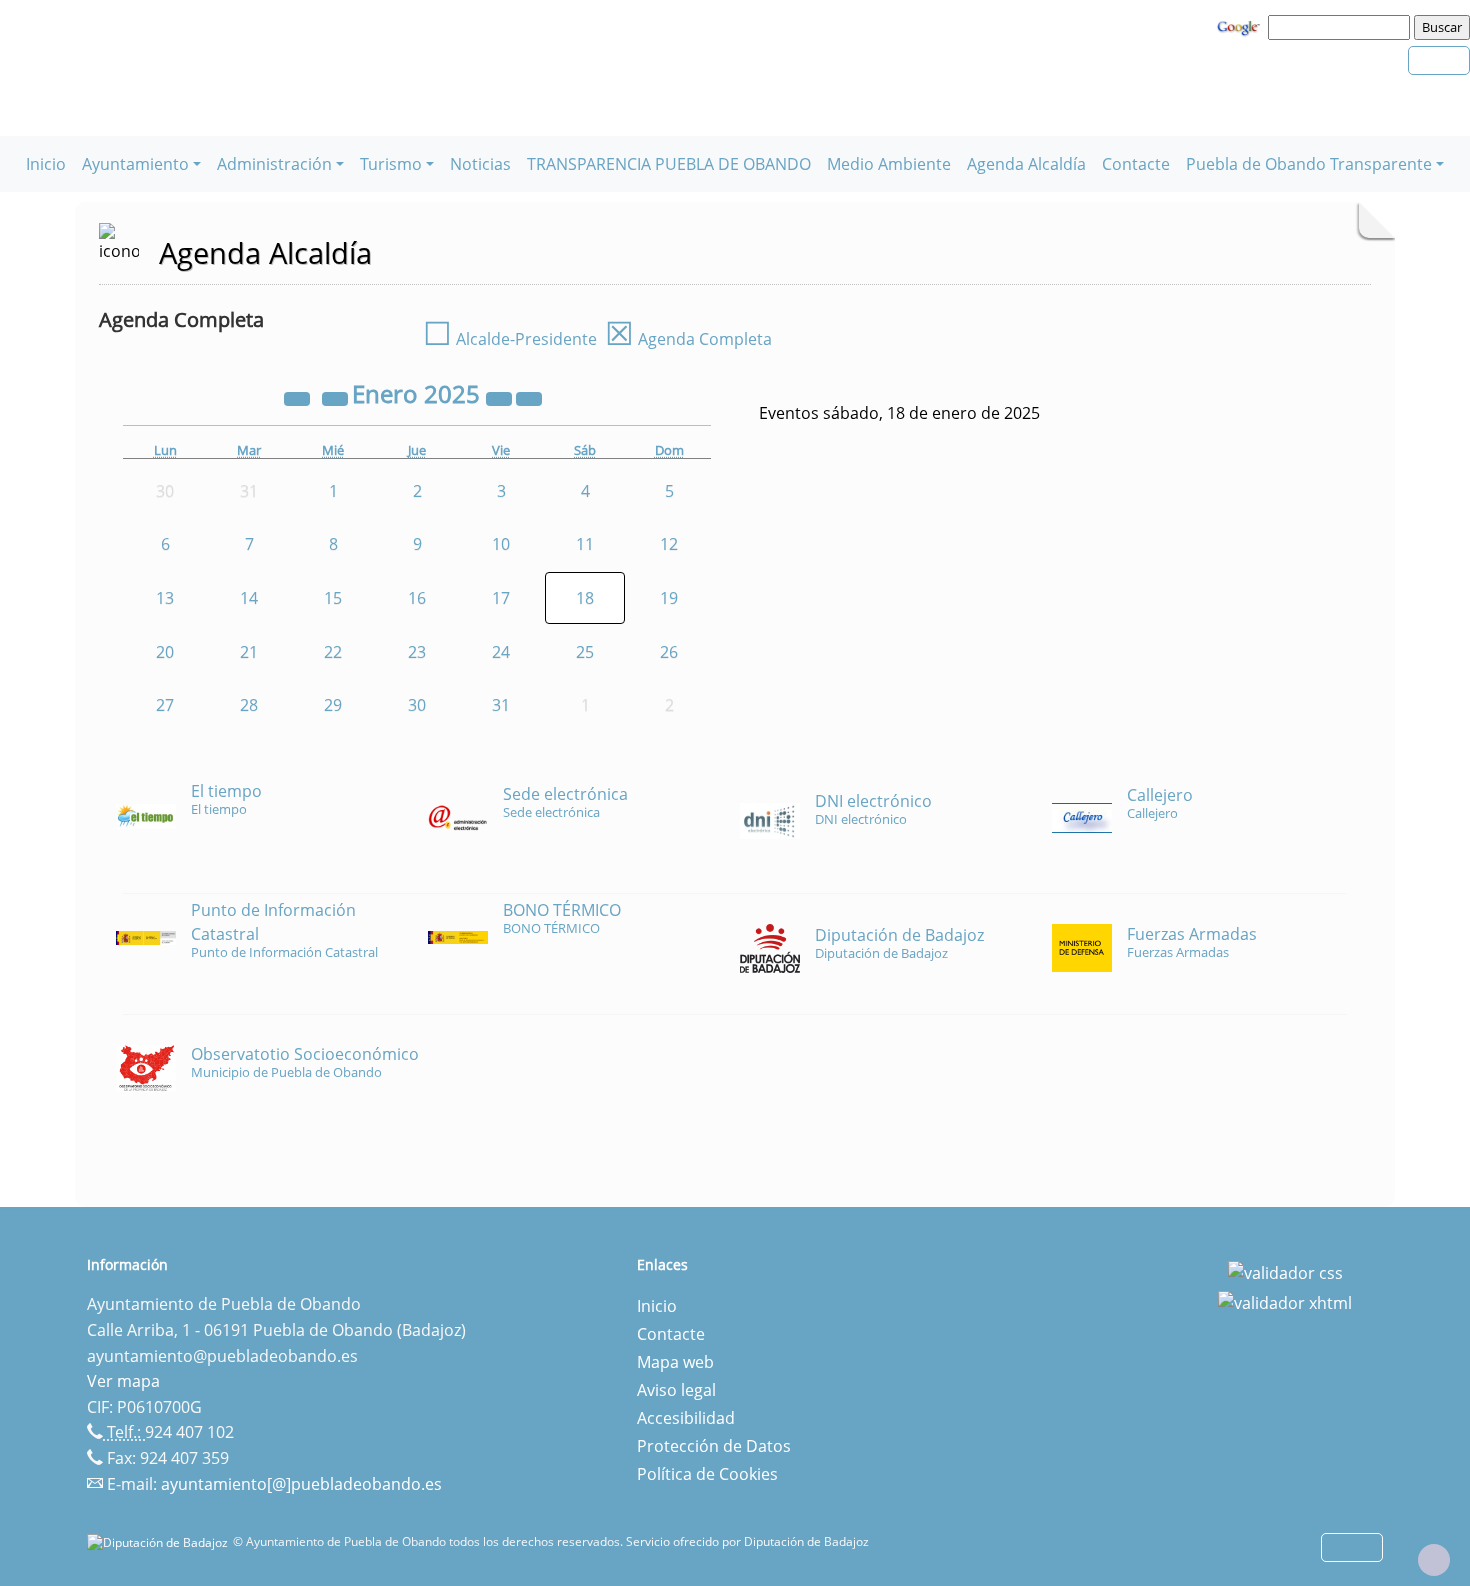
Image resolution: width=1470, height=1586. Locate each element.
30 (417, 705)
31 (501, 705)
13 (165, 598)
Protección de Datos (714, 1446)
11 (585, 544)
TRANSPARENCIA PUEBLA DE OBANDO (669, 164)
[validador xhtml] (1285, 1301)
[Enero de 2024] (299, 397)
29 (333, 705)
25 (585, 652)
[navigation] (1342, 27)
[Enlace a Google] (1241, 26)
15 (333, 598)
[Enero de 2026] (501, 397)
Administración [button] (274, 164)
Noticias (480, 164)
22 (333, 652)
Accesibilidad (686, 1418)
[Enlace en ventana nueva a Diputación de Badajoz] (160, 1541)
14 (249, 598)
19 (669, 598)
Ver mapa (123, 1381)
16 (417, 598)
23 (417, 652)
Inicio (46, 164)
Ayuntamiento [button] (135, 164)
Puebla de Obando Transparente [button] (1309, 164)
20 (165, 652)
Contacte (1136, 164)
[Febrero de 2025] (529, 397)
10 (501, 544)
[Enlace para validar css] (1285, 1271)
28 (249, 705)
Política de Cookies (707, 1474)
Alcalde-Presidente (510, 339)
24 (501, 652)
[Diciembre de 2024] (337, 397)
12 (669, 544)
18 (585, 598)
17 (501, 598)
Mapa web (675, 1362)
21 (249, 652)
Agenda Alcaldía (1026, 164)
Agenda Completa (688, 339)
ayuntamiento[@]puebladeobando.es (301, 1484)
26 (669, 652)
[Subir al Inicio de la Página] (1434, 1560)
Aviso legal (676, 1390)
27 (165, 705)
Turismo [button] (391, 164)
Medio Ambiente (889, 164)
